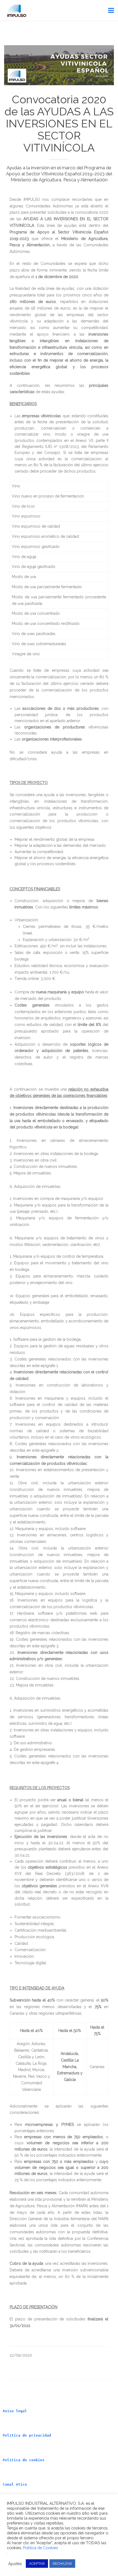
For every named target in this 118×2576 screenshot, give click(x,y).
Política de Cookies (40, 2548)
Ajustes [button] (15, 2564)
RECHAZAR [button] (62, 2564)
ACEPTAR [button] (37, 2564)
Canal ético (15, 2484)
